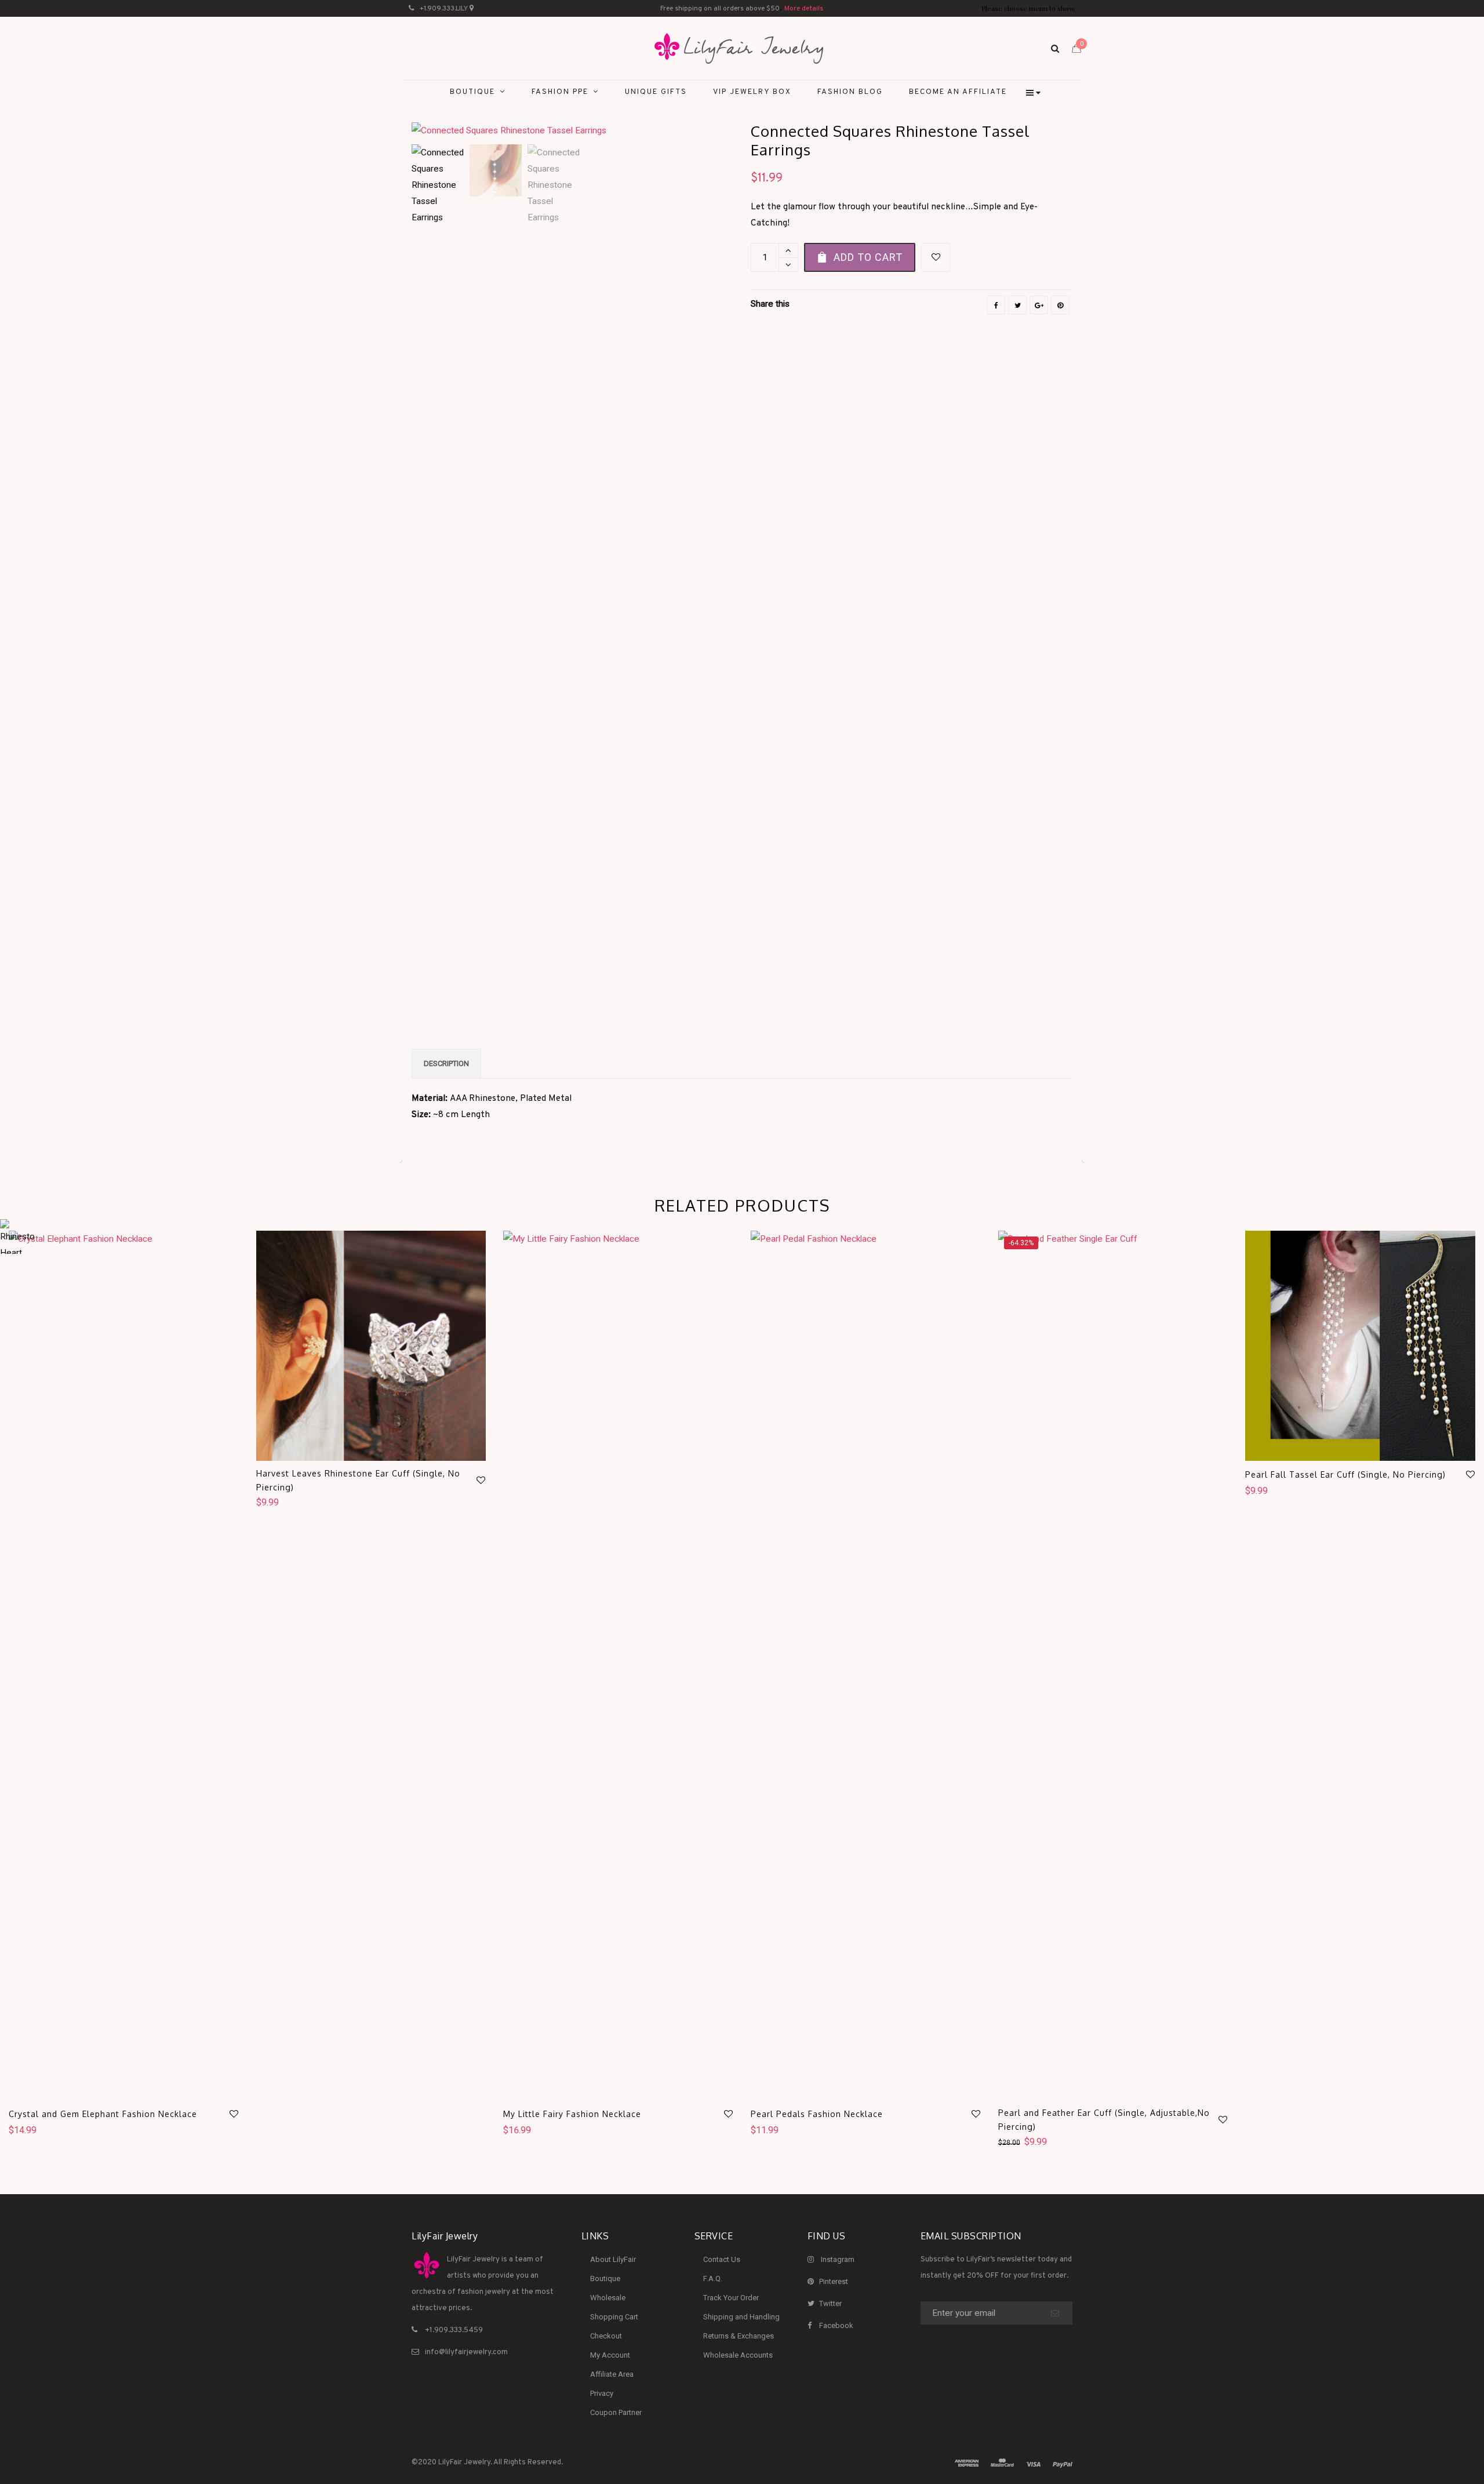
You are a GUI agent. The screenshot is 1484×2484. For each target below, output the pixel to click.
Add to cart (868, 257)
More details (804, 9)
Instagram (838, 2259)
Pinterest (834, 2281)
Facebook (836, 2325)
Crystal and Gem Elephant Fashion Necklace (103, 2114)
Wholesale (608, 2298)
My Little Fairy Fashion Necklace (572, 2114)
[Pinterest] (1060, 305)
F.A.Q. (713, 2278)
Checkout (606, 2336)
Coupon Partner (616, 2412)
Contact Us (722, 2259)
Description (446, 1063)
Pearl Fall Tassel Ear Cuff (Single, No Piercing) (1345, 1474)
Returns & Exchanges (739, 2336)
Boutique (605, 2278)
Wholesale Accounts (738, 2355)
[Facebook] (996, 305)
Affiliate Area (612, 2374)
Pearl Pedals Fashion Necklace (817, 2114)
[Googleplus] (1039, 305)
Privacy (602, 2393)
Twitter (830, 2303)
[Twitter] (1017, 305)
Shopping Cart (614, 2317)
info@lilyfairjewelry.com (466, 2352)
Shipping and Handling (741, 2317)
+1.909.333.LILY (444, 9)
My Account (610, 2355)
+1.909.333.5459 (454, 2330)
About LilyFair (613, 2259)
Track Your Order (731, 2298)
